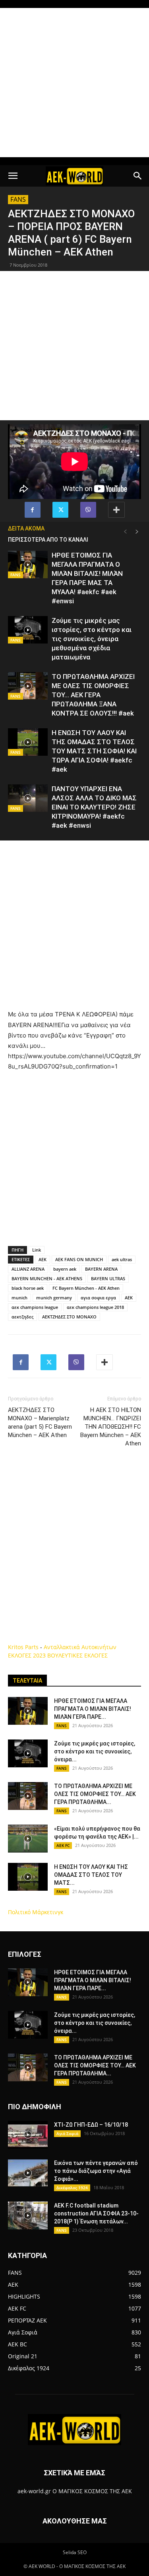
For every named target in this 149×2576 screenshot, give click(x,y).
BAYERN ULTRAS (108, 1278)
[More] (116, 510)
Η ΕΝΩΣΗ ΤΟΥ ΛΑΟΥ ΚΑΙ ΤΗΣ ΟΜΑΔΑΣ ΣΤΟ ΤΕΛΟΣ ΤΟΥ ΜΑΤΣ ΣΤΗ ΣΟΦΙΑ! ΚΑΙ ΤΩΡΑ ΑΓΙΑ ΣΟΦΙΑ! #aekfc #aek (94, 751)
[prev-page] (125, 532)
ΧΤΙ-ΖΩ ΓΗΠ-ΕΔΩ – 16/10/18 (91, 2125)
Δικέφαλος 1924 (72, 2188)
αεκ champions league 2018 (95, 1307)
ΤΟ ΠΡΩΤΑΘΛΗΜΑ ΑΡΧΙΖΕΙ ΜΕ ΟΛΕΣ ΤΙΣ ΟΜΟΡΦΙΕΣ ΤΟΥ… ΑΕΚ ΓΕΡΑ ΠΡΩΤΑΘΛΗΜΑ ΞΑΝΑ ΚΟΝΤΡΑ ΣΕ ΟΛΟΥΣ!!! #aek (93, 695)
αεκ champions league (35, 1307)
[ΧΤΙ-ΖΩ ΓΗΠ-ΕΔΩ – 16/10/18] (28, 2135)
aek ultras (122, 1259)
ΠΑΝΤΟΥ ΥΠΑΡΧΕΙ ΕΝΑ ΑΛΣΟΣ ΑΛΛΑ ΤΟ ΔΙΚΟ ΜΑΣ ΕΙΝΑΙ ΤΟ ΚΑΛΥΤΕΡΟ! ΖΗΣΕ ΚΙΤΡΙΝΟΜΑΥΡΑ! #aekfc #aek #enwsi (94, 807)
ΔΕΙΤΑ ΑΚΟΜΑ (26, 528)
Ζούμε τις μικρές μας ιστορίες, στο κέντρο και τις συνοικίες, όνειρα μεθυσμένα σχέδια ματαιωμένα (92, 639)
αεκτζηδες (22, 1317)
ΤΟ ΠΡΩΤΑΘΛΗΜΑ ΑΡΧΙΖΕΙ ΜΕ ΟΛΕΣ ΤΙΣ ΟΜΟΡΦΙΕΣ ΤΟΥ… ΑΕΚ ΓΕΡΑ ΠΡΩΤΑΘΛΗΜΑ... (95, 1794)
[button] (13, 176)
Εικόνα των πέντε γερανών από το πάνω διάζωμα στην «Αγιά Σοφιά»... (96, 2171)
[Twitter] (60, 510)
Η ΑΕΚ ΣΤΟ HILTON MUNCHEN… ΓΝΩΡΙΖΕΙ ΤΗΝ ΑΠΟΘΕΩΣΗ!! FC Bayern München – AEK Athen (111, 1427)
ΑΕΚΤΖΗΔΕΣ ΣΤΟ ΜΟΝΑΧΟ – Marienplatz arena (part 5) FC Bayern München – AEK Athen (40, 1423)
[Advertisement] (74, 83)
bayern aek (65, 1269)
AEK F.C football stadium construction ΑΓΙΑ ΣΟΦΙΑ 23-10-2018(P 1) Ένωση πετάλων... (96, 2213)
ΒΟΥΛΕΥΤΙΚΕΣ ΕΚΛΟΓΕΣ (77, 1655)
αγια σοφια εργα (98, 1298)
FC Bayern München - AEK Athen (86, 1288)
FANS (18, 199)
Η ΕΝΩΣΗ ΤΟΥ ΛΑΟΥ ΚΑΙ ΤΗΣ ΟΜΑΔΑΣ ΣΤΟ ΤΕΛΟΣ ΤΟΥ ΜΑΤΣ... (91, 1875)
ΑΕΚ (129, 1298)
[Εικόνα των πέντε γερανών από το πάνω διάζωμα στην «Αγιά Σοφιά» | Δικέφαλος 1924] (28, 2173)
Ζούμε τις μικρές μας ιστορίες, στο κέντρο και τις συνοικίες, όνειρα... (95, 1751)
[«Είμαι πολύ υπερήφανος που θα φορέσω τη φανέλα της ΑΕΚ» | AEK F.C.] (28, 1839)
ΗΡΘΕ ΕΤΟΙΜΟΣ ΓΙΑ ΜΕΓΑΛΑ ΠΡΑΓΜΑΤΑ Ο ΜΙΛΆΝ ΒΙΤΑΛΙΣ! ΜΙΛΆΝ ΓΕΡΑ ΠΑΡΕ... (93, 1709)
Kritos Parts (23, 1647)
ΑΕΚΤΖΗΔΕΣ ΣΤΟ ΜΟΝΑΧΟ (69, 1317)
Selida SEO (75, 2552)
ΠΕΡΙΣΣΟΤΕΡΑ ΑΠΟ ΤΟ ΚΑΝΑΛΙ (48, 540)
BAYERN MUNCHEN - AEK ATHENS (47, 1278)
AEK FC (63, 1845)
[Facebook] (33, 510)
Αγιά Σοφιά (67, 2133)
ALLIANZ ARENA (28, 1269)
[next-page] (137, 532)
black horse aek (28, 1288)
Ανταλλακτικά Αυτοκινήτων (80, 1647)
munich (19, 1298)
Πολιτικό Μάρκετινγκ (36, 1912)
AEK (43, 1259)
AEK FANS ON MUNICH (79, 1259)
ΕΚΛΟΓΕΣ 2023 (27, 1655)
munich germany (54, 1298)
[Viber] (88, 510)
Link (37, 1250)
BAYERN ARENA (101, 1269)
